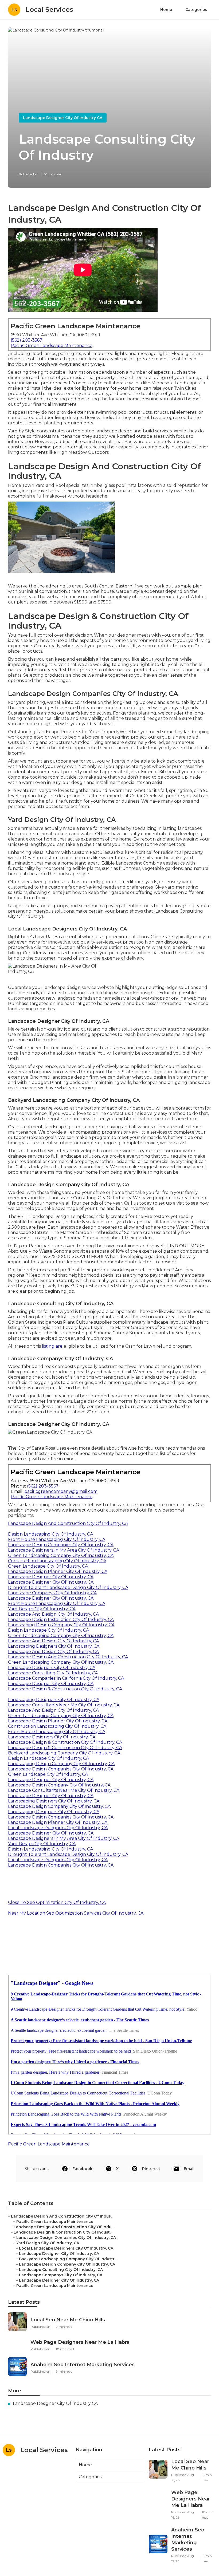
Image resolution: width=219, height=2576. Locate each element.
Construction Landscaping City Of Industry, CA (57, 1561)
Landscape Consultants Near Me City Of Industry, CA (64, 1705)
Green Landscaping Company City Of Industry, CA (61, 1555)
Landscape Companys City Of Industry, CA (52, 1593)
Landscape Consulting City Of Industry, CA (53, 1673)
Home (166, 10)
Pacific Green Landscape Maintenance (52, 346)
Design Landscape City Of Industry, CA (48, 1630)
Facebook (82, 2169)
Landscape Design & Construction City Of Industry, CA (65, 1689)
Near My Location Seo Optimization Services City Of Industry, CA (76, 1913)
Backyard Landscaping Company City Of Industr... (68, 2259)
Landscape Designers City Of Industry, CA (52, 1668)
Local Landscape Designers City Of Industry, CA (58, 1828)
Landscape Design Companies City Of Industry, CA (61, 1545)
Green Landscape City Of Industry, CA (48, 1566)
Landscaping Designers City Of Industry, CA (54, 1646)
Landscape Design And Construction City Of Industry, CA (68, 1523)
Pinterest (151, 2169)
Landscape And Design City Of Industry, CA (53, 1614)
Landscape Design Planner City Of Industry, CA (58, 1571)
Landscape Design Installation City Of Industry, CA (61, 1620)
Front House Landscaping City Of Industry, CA (57, 1539)
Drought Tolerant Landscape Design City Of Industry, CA (68, 1587)
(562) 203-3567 (26, 340)
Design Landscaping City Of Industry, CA (50, 1534)
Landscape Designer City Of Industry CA (63, 118)
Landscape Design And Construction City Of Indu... (64, 2227)
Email (189, 2169)
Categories (196, 10)
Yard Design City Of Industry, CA (42, 1609)
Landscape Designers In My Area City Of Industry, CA (64, 1550)
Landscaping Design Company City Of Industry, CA (61, 1625)
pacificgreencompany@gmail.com (61, 1491)
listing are (52, 1346)
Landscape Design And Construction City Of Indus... (62, 2216)
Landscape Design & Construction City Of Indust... (63, 2232)
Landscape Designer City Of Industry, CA (51, 1577)
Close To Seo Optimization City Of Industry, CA (57, 1902)
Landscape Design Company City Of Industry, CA (59, 1785)
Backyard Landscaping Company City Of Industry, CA (64, 1753)
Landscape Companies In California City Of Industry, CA (66, 1678)
